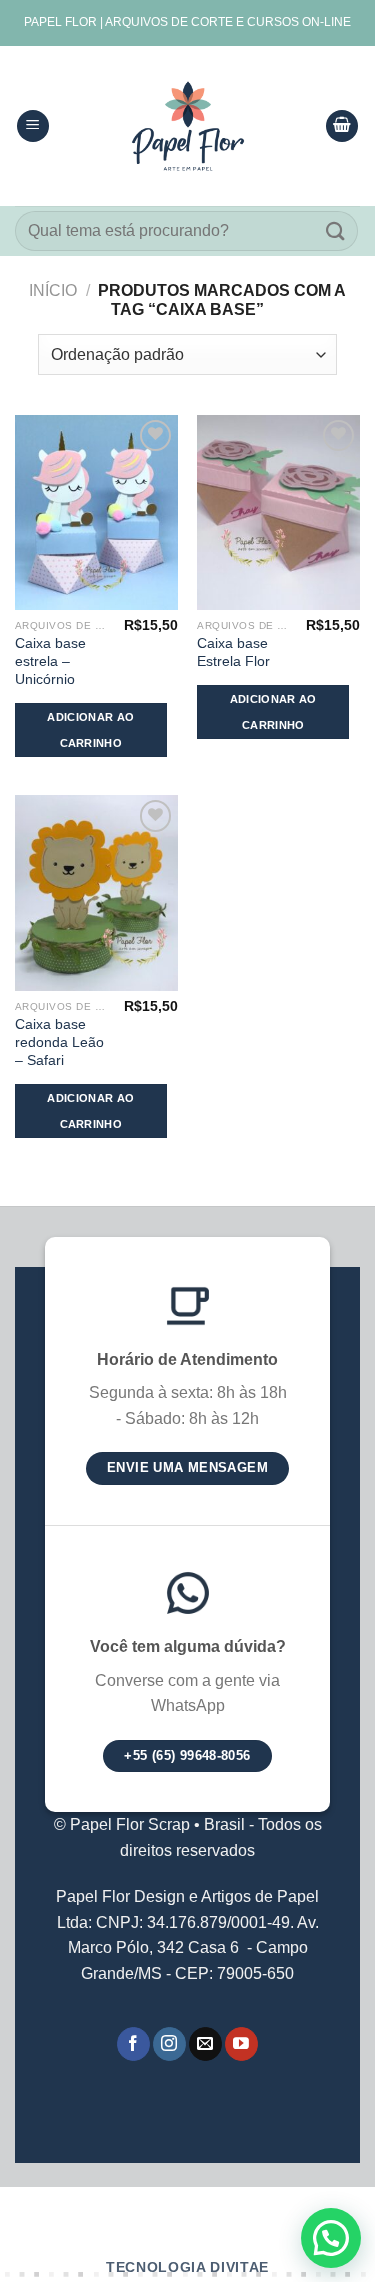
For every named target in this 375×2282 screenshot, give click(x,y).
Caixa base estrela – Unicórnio (50, 661)
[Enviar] (336, 230)
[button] (331, 2238)
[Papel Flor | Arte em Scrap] (188, 126)
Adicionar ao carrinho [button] (90, 730)
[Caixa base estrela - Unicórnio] (96, 512)
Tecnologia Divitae (187, 2267)
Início (53, 290)
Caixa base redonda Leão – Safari (59, 1042)
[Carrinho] (342, 126)
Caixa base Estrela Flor (233, 652)
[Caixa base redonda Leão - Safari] (96, 892)
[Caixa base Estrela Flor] (278, 512)
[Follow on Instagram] (169, 2044)
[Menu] (33, 126)
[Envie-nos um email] (205, 2044)
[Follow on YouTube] (241, 2044)
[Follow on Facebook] (133, 2044)
